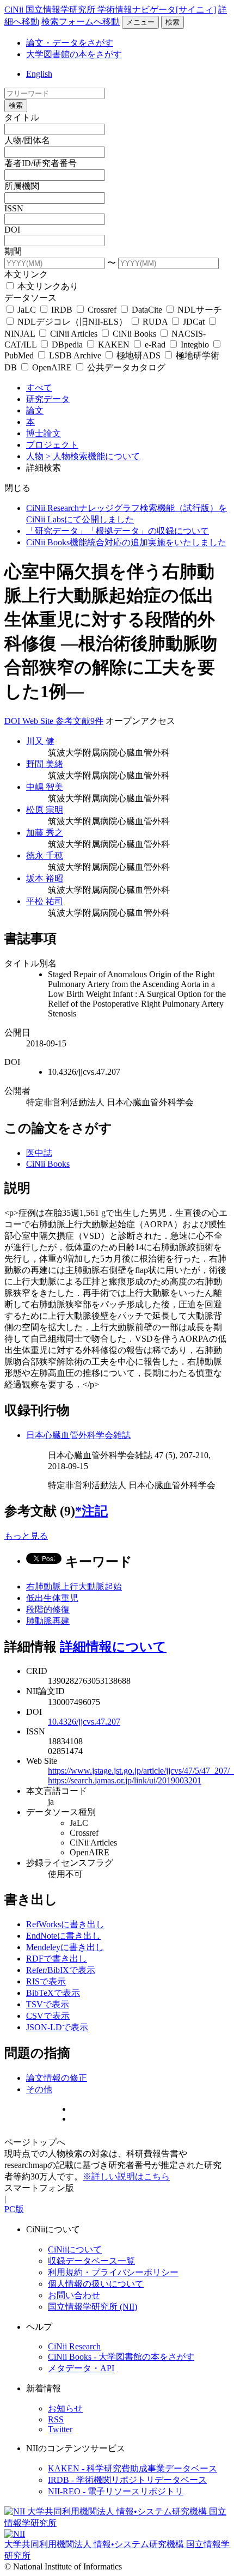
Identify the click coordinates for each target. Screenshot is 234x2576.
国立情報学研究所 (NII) (93, 2307)
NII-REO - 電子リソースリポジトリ (116, 2491)
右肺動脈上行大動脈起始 (74, 1587)
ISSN (14, 208)
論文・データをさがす (70, 43)
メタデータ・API (81, 2368)
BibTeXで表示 (53, 1993)
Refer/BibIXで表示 (61, 1970)
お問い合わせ (74, 2295)
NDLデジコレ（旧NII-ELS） (72, 322)
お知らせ (65, 2408)
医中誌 (39, 1153)
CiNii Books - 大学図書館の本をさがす (121, 2357)
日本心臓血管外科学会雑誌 (78, 1435)
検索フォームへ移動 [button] (81, 22)
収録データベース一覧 (91, 2261)
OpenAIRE (52, 367)
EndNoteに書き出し (63, 1936)
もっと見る (26, 1536)
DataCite (147, 310)
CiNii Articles (74, 334)
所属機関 (22, 186)
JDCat (194, 322)
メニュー (140, 22)
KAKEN (114, 345)
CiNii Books (134, 334)
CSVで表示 (48, 2016)
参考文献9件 (79, 721)
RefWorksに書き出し (65, 1924)
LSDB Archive (75, 355)
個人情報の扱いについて (96, 2284)
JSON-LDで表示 (57, 2027)
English (39, 74)
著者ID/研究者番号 (41, 163)
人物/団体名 (27, 140)
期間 (13, 251)
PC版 (14, 2209)
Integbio (195, 345)
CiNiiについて (75, 2249)
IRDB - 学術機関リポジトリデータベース (127, 2480)
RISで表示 (46, 1981)
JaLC (27, 310)
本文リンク (26, 274)
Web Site (39, 721)
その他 (39, 2089)
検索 (173, 22)
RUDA (155, 322)
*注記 (91, 1511)
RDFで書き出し (57, 1959)
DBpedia (67, 345)
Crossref (102, 310)
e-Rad (155, 345)
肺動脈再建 (48, 1621)
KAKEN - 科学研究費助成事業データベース (133, 2468)
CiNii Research (74, 2346)
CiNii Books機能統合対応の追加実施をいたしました (126, 542)
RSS (56, 2419)
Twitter (60, 2429)
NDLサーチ (199, 310)
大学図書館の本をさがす (74, 54)
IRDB (62, 310)
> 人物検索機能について (93, 456)
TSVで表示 (48, 2004)
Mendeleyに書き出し (65, 1947)
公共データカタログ (125, 367)
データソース (30, 298)
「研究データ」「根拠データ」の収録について (118, 531)
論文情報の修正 (57, 2078)
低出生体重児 (52, 1598)
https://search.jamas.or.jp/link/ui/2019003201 (125, 1780)
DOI (12, 230)
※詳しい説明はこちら (126, 2176)
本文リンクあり (47, 286)
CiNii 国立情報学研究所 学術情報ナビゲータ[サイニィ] (110, 10)
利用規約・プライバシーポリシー (113, 2272)
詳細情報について (113, 1647)
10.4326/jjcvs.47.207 (84, 1722)
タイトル (22, 117)
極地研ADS (138, 355)
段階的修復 (48, 1609)
